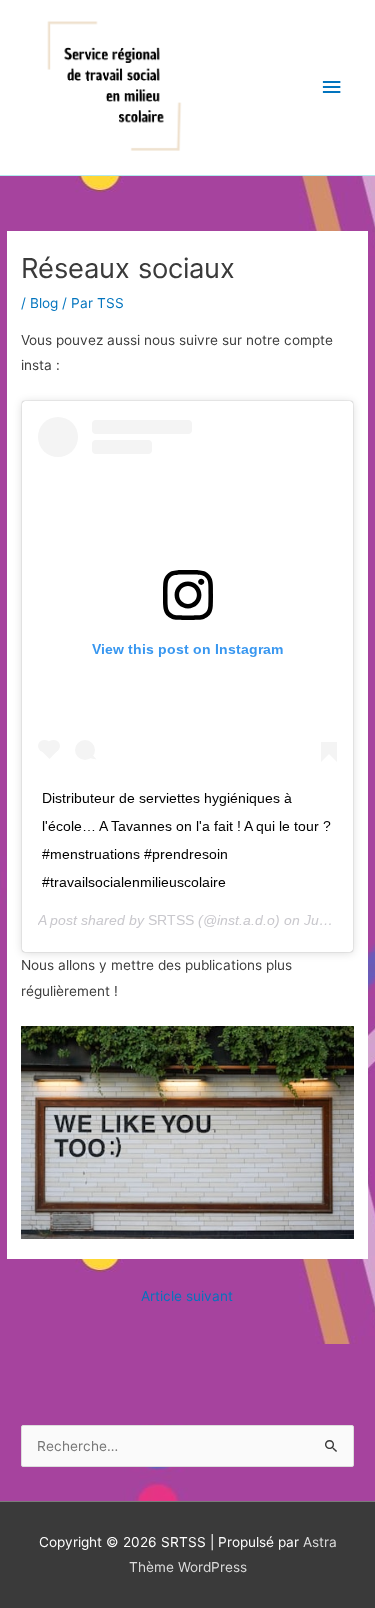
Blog (44, 303)
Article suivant (187, 1296)
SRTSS (171, 920)
